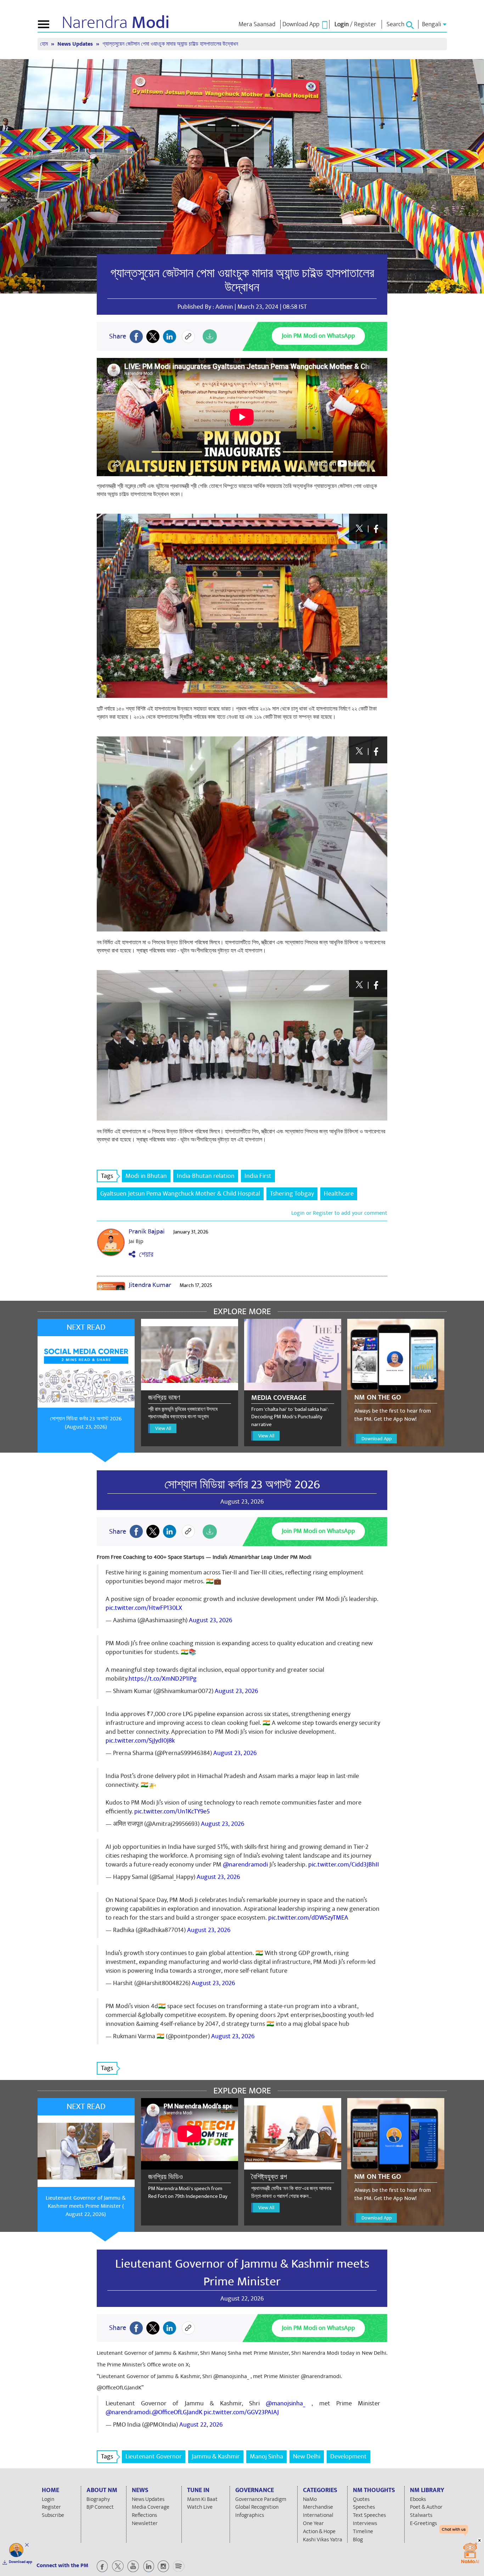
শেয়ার (144, 1255)
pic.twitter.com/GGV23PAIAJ (241, 2412)
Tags (107, 1176)
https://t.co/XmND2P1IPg (163, 1679)
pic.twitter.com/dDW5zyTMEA (308, 1918)
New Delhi (307, 2457)
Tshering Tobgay (292, 1194)
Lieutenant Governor (154, 2457)
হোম (45, 44)
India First (258, 1176)
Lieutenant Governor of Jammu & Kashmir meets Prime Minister (242, 2273)
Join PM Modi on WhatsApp (318, 336)
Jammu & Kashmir (216, 2457)
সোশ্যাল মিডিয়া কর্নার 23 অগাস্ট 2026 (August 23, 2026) (86, 1423)
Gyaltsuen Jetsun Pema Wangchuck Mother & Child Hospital (180, 1194)
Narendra (116, 23)
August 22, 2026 (201, 2425)
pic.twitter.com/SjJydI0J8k (140, 1741)
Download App (376, 1439)
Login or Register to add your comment (339, 1213)
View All (163, 1428)
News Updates (76, 44)
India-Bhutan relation (206, 1176)
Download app (21, 2562)
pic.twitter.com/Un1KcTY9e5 (172, 1811)
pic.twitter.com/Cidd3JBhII (344, 1865)
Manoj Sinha (266, 2457)
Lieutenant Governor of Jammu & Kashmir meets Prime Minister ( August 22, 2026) (86, 2206)
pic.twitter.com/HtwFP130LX (144, 1608)
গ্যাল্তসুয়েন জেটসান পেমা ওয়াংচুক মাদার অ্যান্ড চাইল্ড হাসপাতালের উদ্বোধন (242, 280)
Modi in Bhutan (146, 1176)
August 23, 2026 (210, 1620)
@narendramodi (245, 1865)
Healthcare (339, 1194)
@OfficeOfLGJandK (177, 2412)
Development (348, 2457)
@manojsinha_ (286, 2403)
